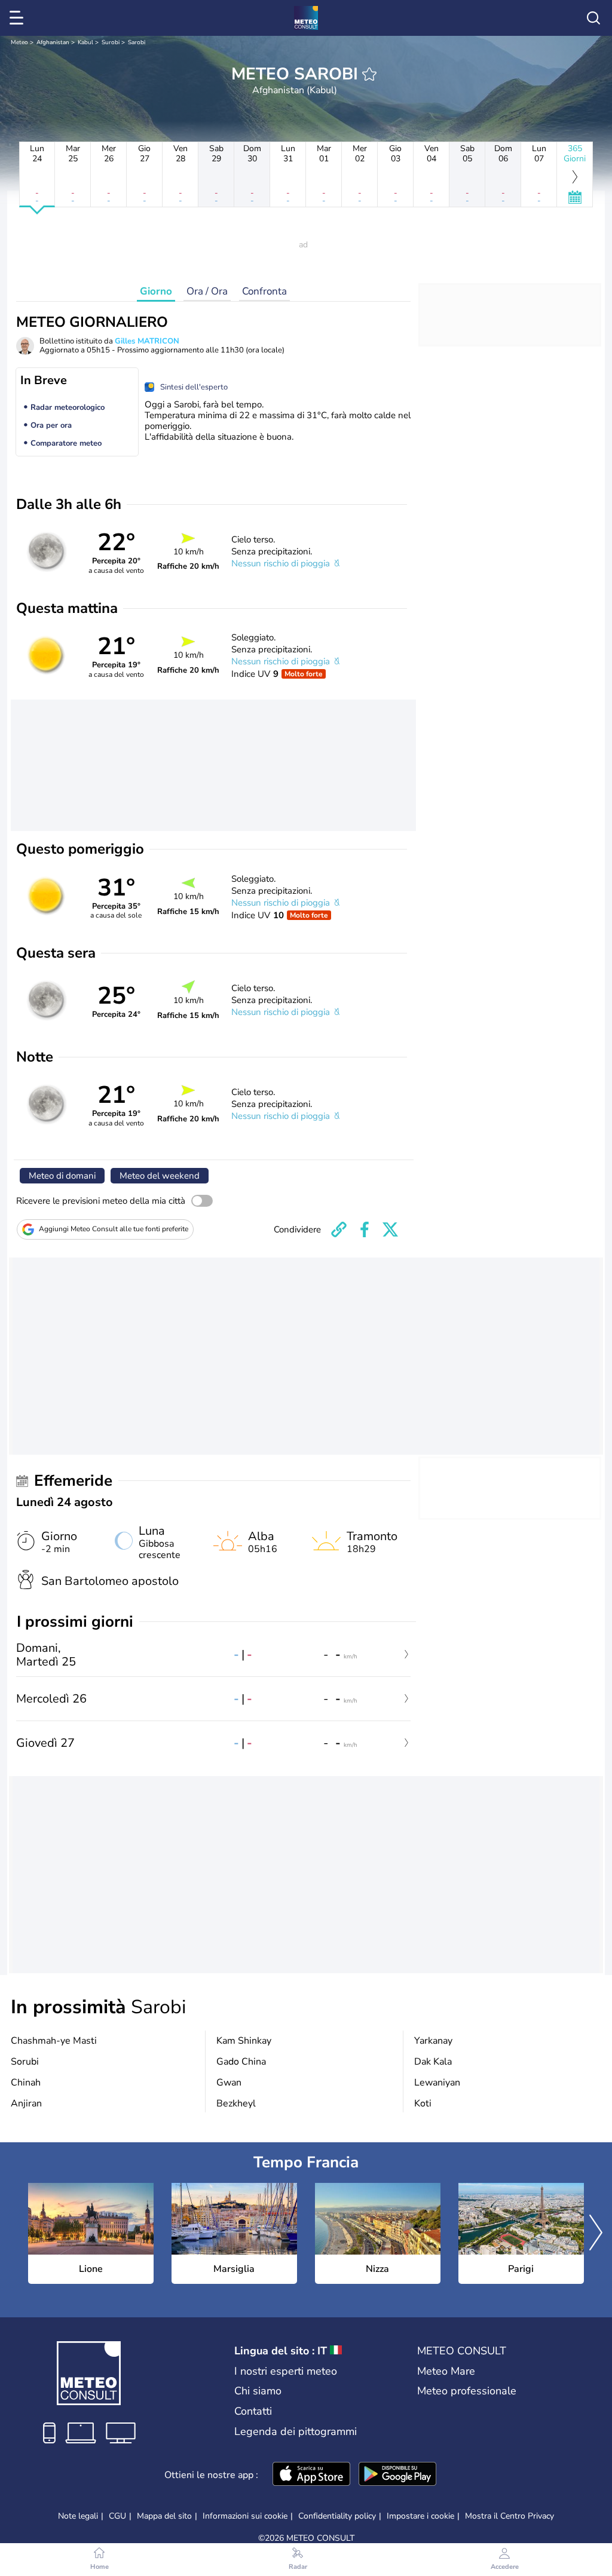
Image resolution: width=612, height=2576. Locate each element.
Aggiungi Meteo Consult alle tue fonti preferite (114, 1229)
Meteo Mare (446, 2371)
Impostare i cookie (420, 2516)
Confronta (264, 291)
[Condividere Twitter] (390, 1229)
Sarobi (137, 42)
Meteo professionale (467, 2391)
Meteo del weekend (160, 1176)
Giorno (156, 291)
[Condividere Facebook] (365, 1229)
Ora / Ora (207, 291)
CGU (117, 2516)
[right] (596, 2234)
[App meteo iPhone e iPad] (311, 2475)
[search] (593, 18)
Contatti (253, 2411)
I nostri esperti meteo (286, 2371)
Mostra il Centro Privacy (510, 2516)
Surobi (111, 42)
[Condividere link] (339, 1229)
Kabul (85, 42)
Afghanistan (53, 42)
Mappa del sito (164, 2516)
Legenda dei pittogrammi (296, 2431)
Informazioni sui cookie (245, 2516)
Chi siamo (258, 2391)
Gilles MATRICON (147, 341)
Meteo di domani (62, 1176)
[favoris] (369, 74)
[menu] (19, 18)
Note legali (78, 2516)
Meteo (19, 42)
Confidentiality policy (337, 2516)
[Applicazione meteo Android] (397, 2475)
